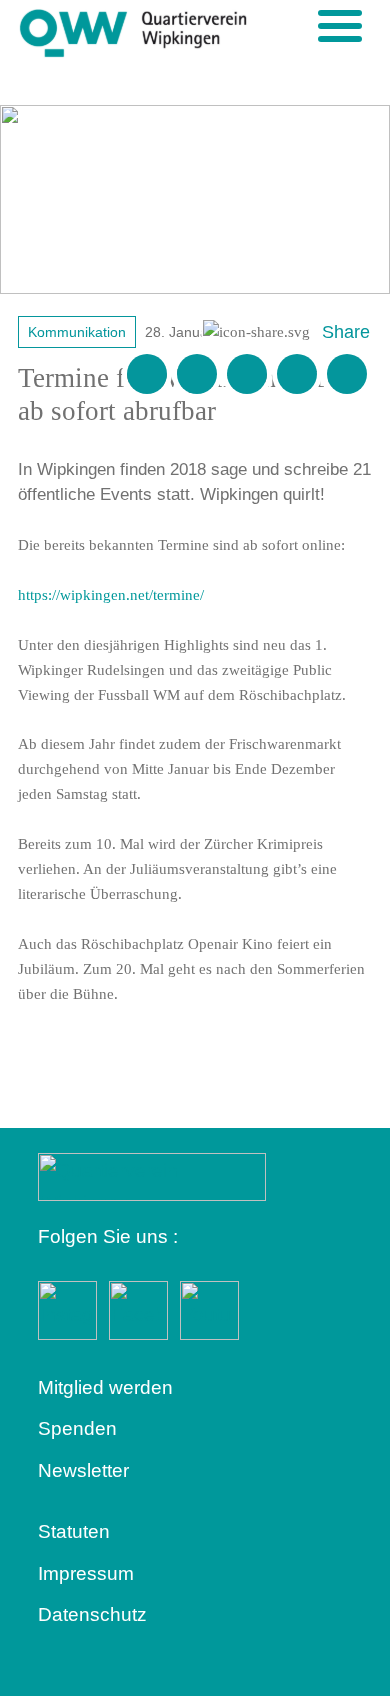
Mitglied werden (105, 1387)
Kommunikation (77, 332)
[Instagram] (297, 374)
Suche (307, 25)
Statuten (74, 1531)
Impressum (86, 1573)
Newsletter (83, 1470)
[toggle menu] (340, 26)
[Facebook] (197, 374)
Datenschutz (92, 1614)
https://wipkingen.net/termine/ (111, 595)
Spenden (77, 1428)
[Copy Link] (347, 374)
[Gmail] (147, 374)
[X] (247, 374)
